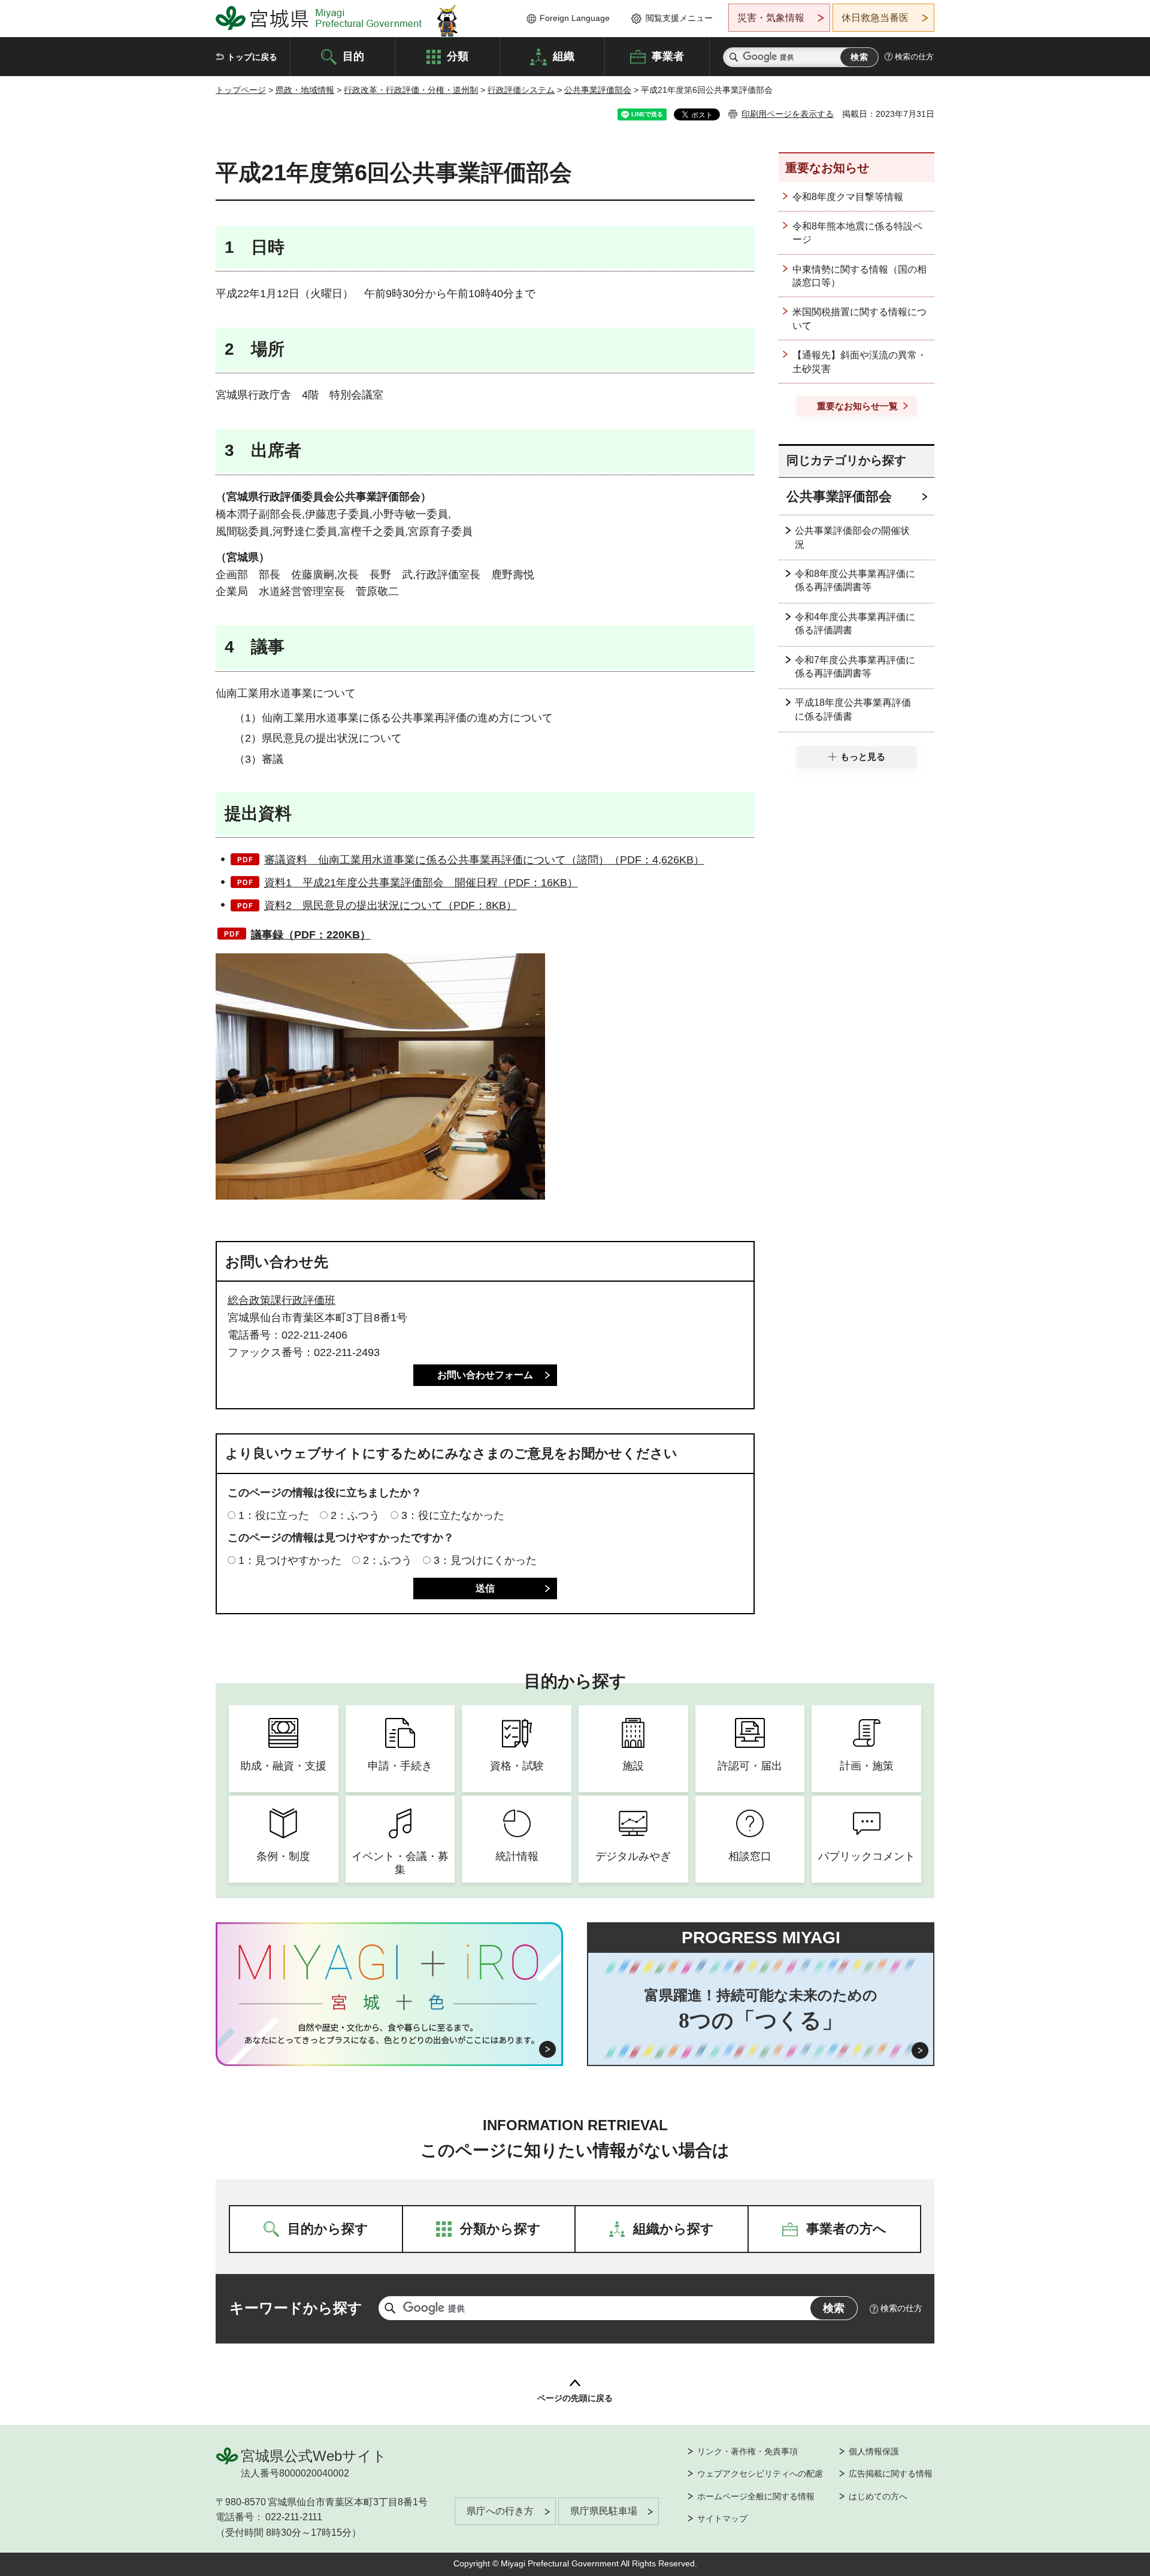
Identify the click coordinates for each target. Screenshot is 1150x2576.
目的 (353, 56)
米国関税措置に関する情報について (860, 318)
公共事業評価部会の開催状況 (852, 537)
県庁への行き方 (500, 2511)
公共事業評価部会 (598, 90)
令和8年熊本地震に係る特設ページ (857, 233)
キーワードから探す (296, 2308)
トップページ (241, 90)
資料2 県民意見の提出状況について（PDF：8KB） (391, 905)
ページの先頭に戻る (575, 2398)
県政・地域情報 (305, 90)
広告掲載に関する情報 (891, 2474)
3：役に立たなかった (453, 1515)
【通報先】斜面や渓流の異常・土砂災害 (860, 362)
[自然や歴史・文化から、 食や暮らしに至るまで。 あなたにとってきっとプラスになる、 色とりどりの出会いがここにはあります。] (390, 2034)
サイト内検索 (734, 57)
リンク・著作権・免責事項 (747, 2451)
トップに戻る (252, 57)
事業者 (668, 56)
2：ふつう (355, 1515)
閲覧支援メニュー (679, 18)
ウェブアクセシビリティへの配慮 (760, 2474)
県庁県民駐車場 (604, 2511)
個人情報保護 (874, 2451)
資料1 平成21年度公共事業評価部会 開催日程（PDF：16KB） (421, 883)
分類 (458, 56)
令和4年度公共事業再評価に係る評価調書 (855, 623)
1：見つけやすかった (290, 1560)
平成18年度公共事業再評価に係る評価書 (853, 709)
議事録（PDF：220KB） (311, 935)
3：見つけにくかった (485, 1560)
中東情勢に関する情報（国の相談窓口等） (860, 276)
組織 (564, 56)
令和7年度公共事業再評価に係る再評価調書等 (855, 667)
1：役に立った (274, 1515)
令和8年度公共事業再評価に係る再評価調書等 (855, 580)
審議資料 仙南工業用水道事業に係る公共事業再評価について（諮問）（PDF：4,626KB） (484, 860)
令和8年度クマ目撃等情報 (848, 197)
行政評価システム (521, 90)
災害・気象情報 (771, 18)
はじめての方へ (878, 2496)
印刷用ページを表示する (788, 114)
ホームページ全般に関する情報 (756, 2496)
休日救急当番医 (875, 18)
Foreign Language (575, 18)
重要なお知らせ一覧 (857, 406)
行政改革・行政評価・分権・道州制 (411, 90)
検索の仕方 (914, 57)
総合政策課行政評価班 (282, 1300)
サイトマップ (722, 2518)
